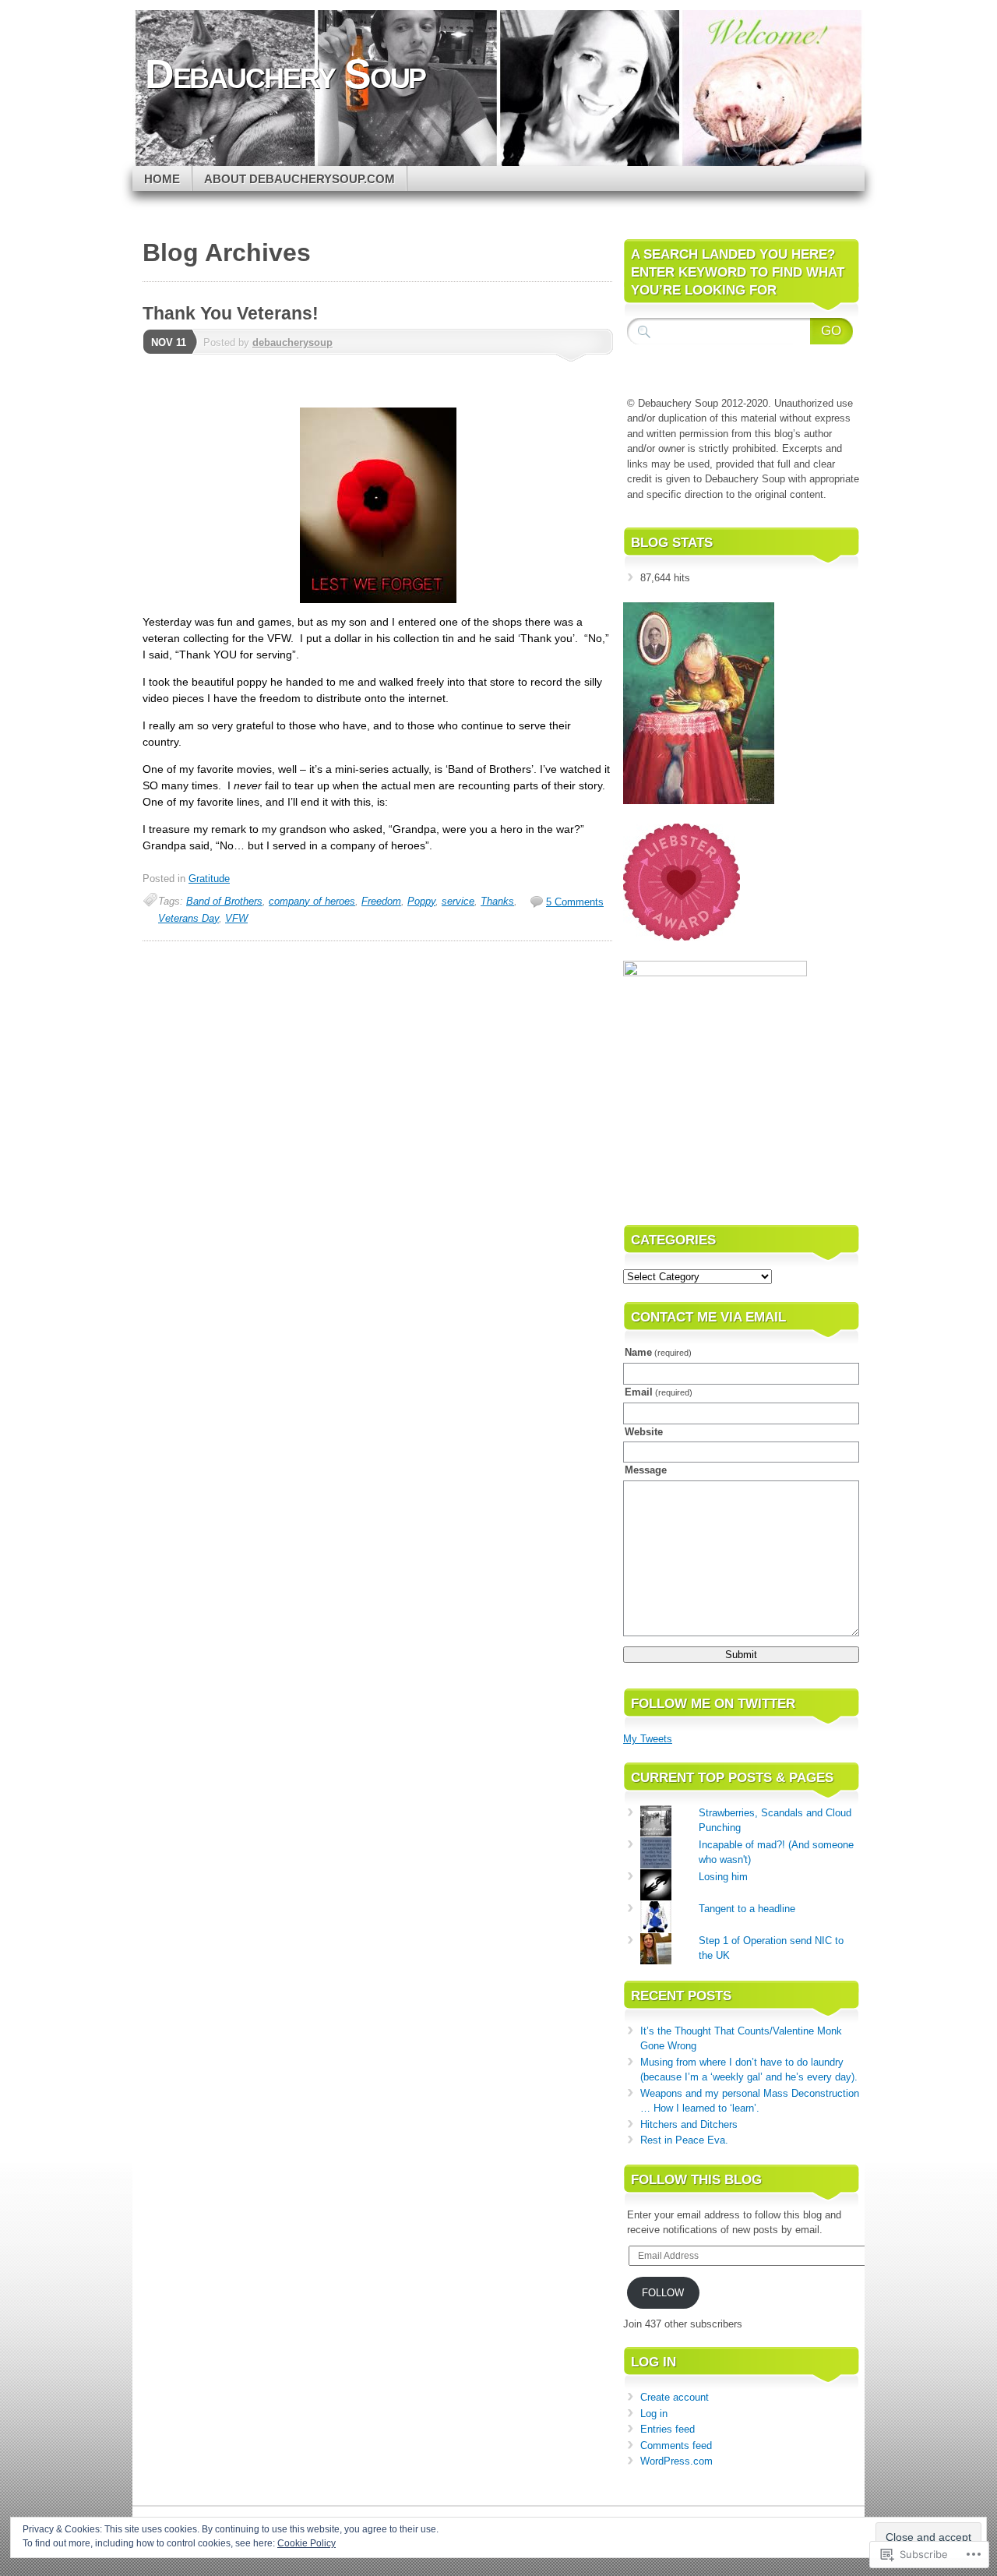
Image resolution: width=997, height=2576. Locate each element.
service (458, 901)
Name (658, 1352)
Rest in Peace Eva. (684, 2140)
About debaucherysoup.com (299, 179)
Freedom (381, 901)
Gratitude (209, 879)
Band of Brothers (224, 901)
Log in (654, 2414)
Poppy (421, 901)
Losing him (723, 1877)
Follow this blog (696, 2180)
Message (646, 1470)
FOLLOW (663, 2293)
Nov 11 (169, 342)
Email (659, 1392)
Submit (741, 1655)
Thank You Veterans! (231, 313)
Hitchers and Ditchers (689, 2124)
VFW (236, 918)
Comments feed (676, 2445)
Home (162, 179)
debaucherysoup (292, 342)
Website (644, 1432)
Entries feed (668, 2429)
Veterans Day (188, 918)
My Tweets (648, 1739)
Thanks (497, 901)
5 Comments (575, 902)
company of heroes (312, 901)
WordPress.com (676, 2461)
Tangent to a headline (747, 1909)
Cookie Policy (306, 2543)
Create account (675, 2397)
